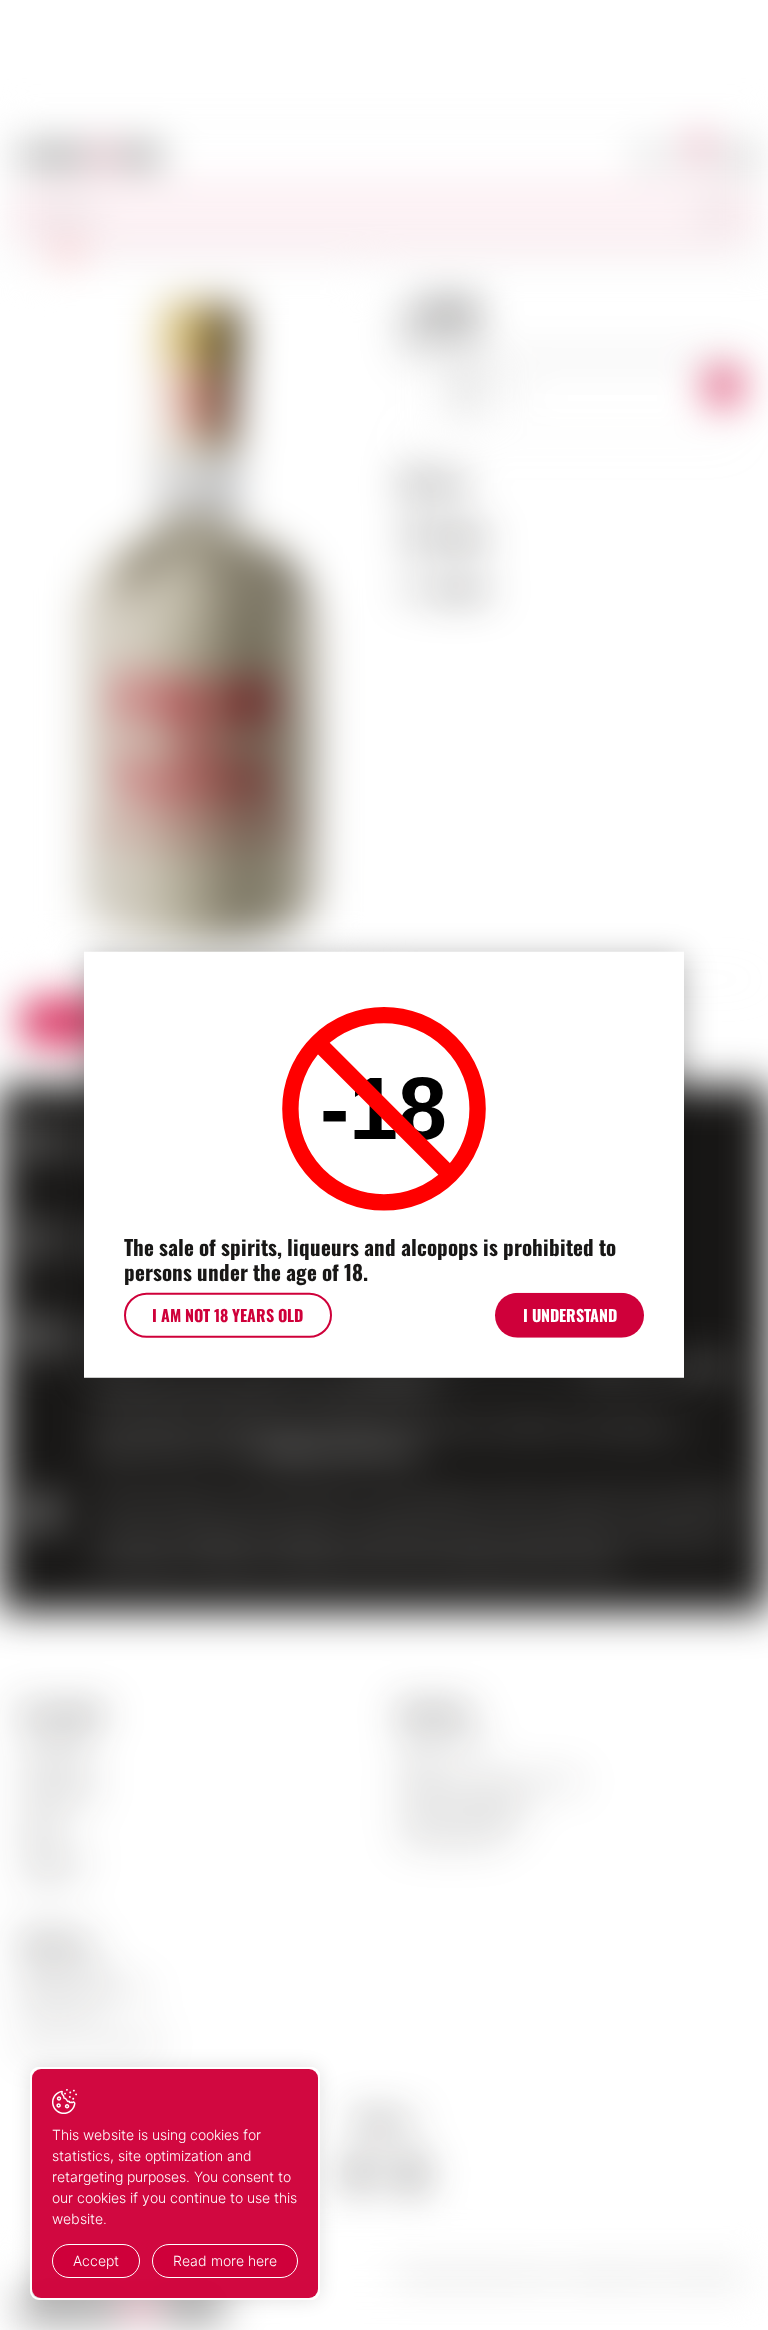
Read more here (225, 2260)
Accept (96, 2260)
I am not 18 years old (227, 1315)
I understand (570, 1315)
